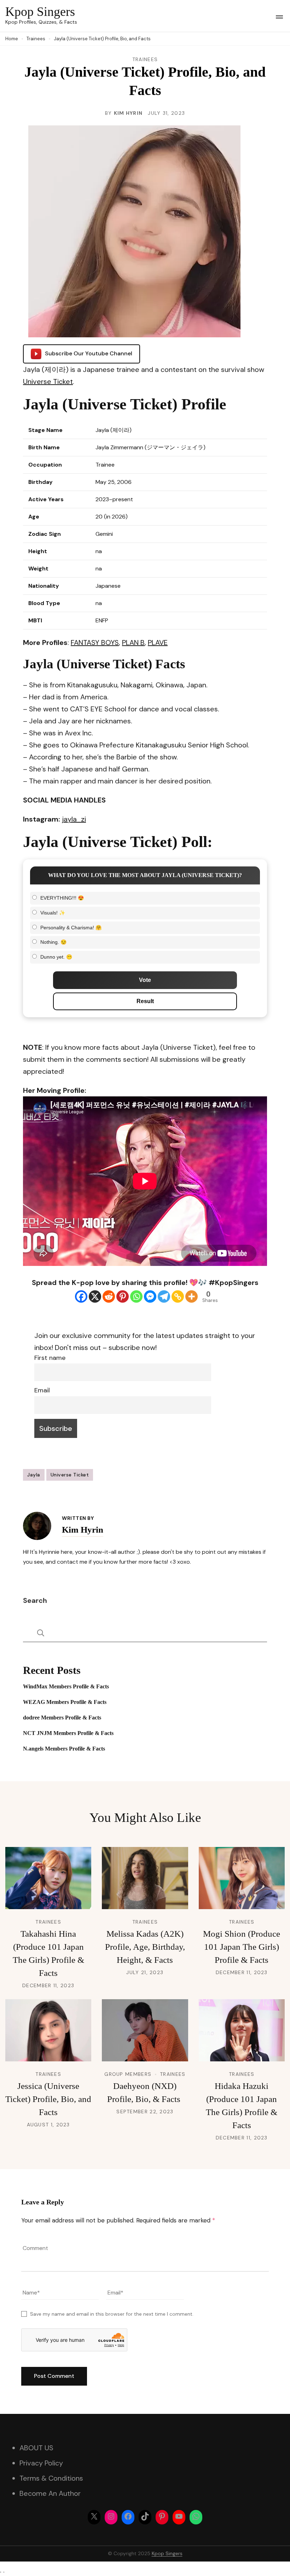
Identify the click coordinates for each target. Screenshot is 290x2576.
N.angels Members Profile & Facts (64, 1749)
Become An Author (50, 2493)
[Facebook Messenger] (150, 1296)
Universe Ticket (48, 381)
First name (50, 1358)
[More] (192, 1296)
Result (145, 1001)
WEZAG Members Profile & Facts (65, 1702)
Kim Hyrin (128, 113)
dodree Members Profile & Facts (62, 1718)
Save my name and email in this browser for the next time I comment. (112, 2314)
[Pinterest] (123, 1296)
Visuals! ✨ (53, 913)
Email (42, 1390)
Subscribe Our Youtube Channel (89, 353)
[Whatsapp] (136, 1296)
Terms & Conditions (51, 2478)
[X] (95, 1296)
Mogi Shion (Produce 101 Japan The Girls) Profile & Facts (242, 1947)
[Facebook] (81, 1296)
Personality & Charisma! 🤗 (71, 928)
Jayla (34, 1475)
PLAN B (133, 642)
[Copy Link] (178, 1296)
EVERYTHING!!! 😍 (62, 898)
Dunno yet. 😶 (56, 957)
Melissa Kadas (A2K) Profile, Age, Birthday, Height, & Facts (145, 1947)
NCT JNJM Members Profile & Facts (68, 1733)
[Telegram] (164, 1296)
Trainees (145, 59)
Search (35, 1600)
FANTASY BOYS (95, 642)
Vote (145, 980)
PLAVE (158, 642)
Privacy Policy (41, 2463)
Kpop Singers (40, 12)
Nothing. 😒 (53, 942)
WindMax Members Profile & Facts (66, 1686)
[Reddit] (109, 1296)
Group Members (128, 2074)
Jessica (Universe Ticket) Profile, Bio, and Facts (48, 2099)
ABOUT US (36, 2448)
